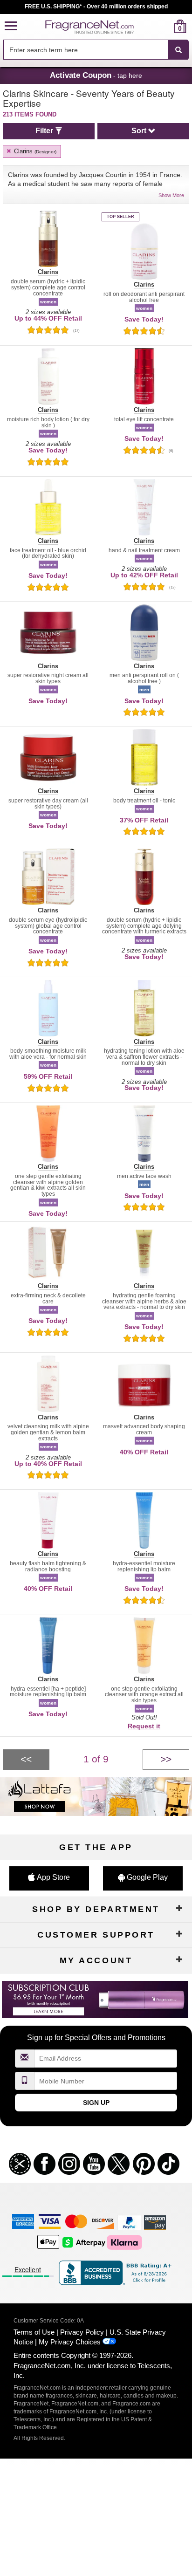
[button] (11, 26)
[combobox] (96, 50)
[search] (165, 26)
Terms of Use (34, 2332)
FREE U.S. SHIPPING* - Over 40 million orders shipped (96, 7)
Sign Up (96, 2103)
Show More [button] (171, 195)
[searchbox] (86, 50)
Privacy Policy (82, 2332)
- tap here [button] (96, 75)
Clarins (34, 151)
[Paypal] (129, 2222)
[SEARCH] (178, 50)
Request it (144, 1726)
